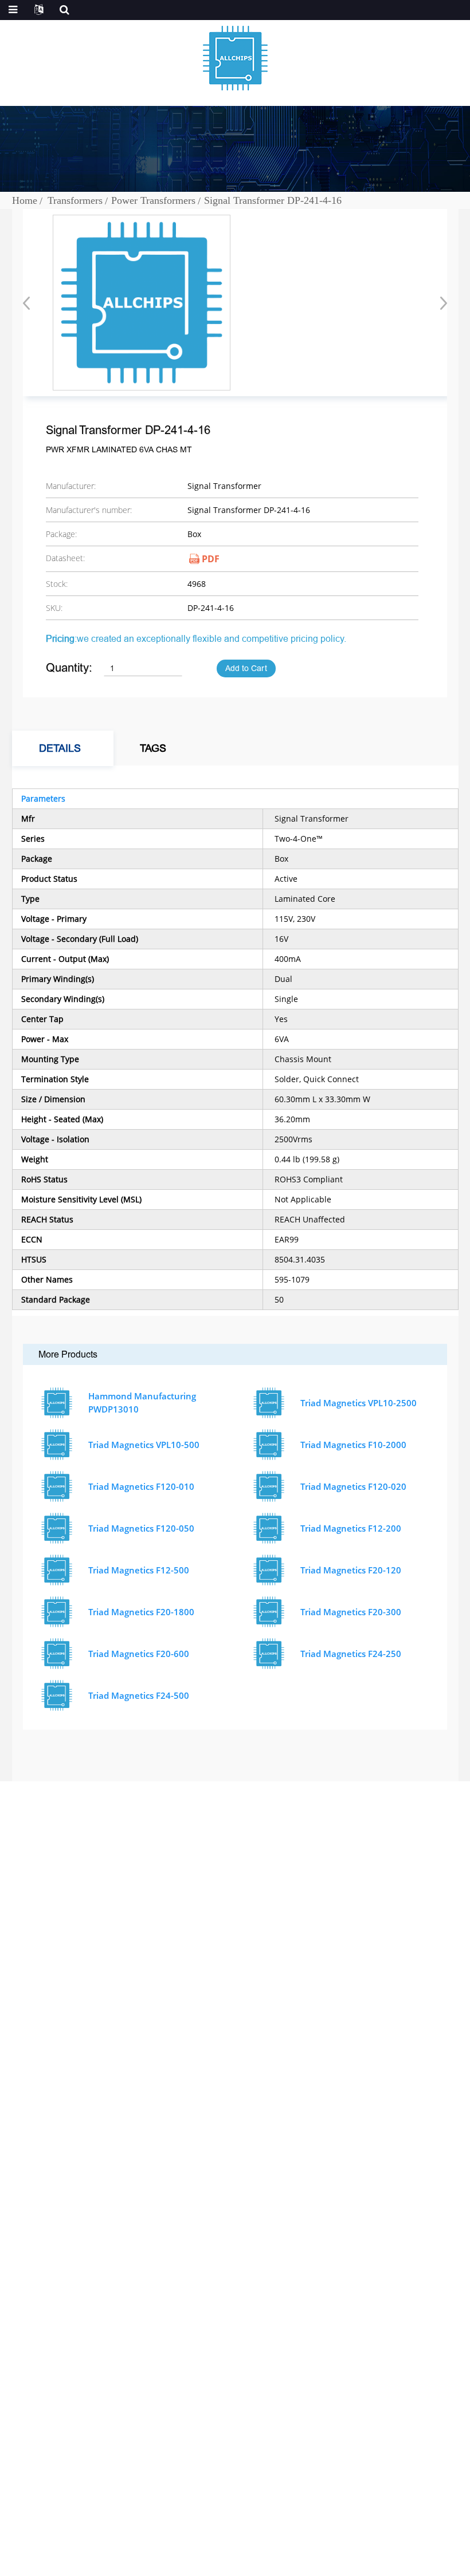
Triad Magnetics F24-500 (139, 1695)
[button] (440, 303)
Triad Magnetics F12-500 (139, 1570)
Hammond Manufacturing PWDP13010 (142, 1403)
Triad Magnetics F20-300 (351, 1612)
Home (25, 200)
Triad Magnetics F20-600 (139, 1654)
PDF (211, 559)
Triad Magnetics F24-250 (351, 1654)
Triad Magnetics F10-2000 (353, 1445)
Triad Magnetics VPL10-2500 (359, 1403)
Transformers (75, 200)
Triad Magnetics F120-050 (141, 1528)
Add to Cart (246, 668)
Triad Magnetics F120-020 (353, 1486)
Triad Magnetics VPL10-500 (144, 1445)
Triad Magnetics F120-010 (141, 1486)
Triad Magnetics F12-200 (351, 1528)
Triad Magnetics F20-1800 (141, 1612)
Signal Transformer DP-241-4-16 (273, 200)
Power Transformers (153, 200)
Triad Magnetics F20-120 (351, 1570)
